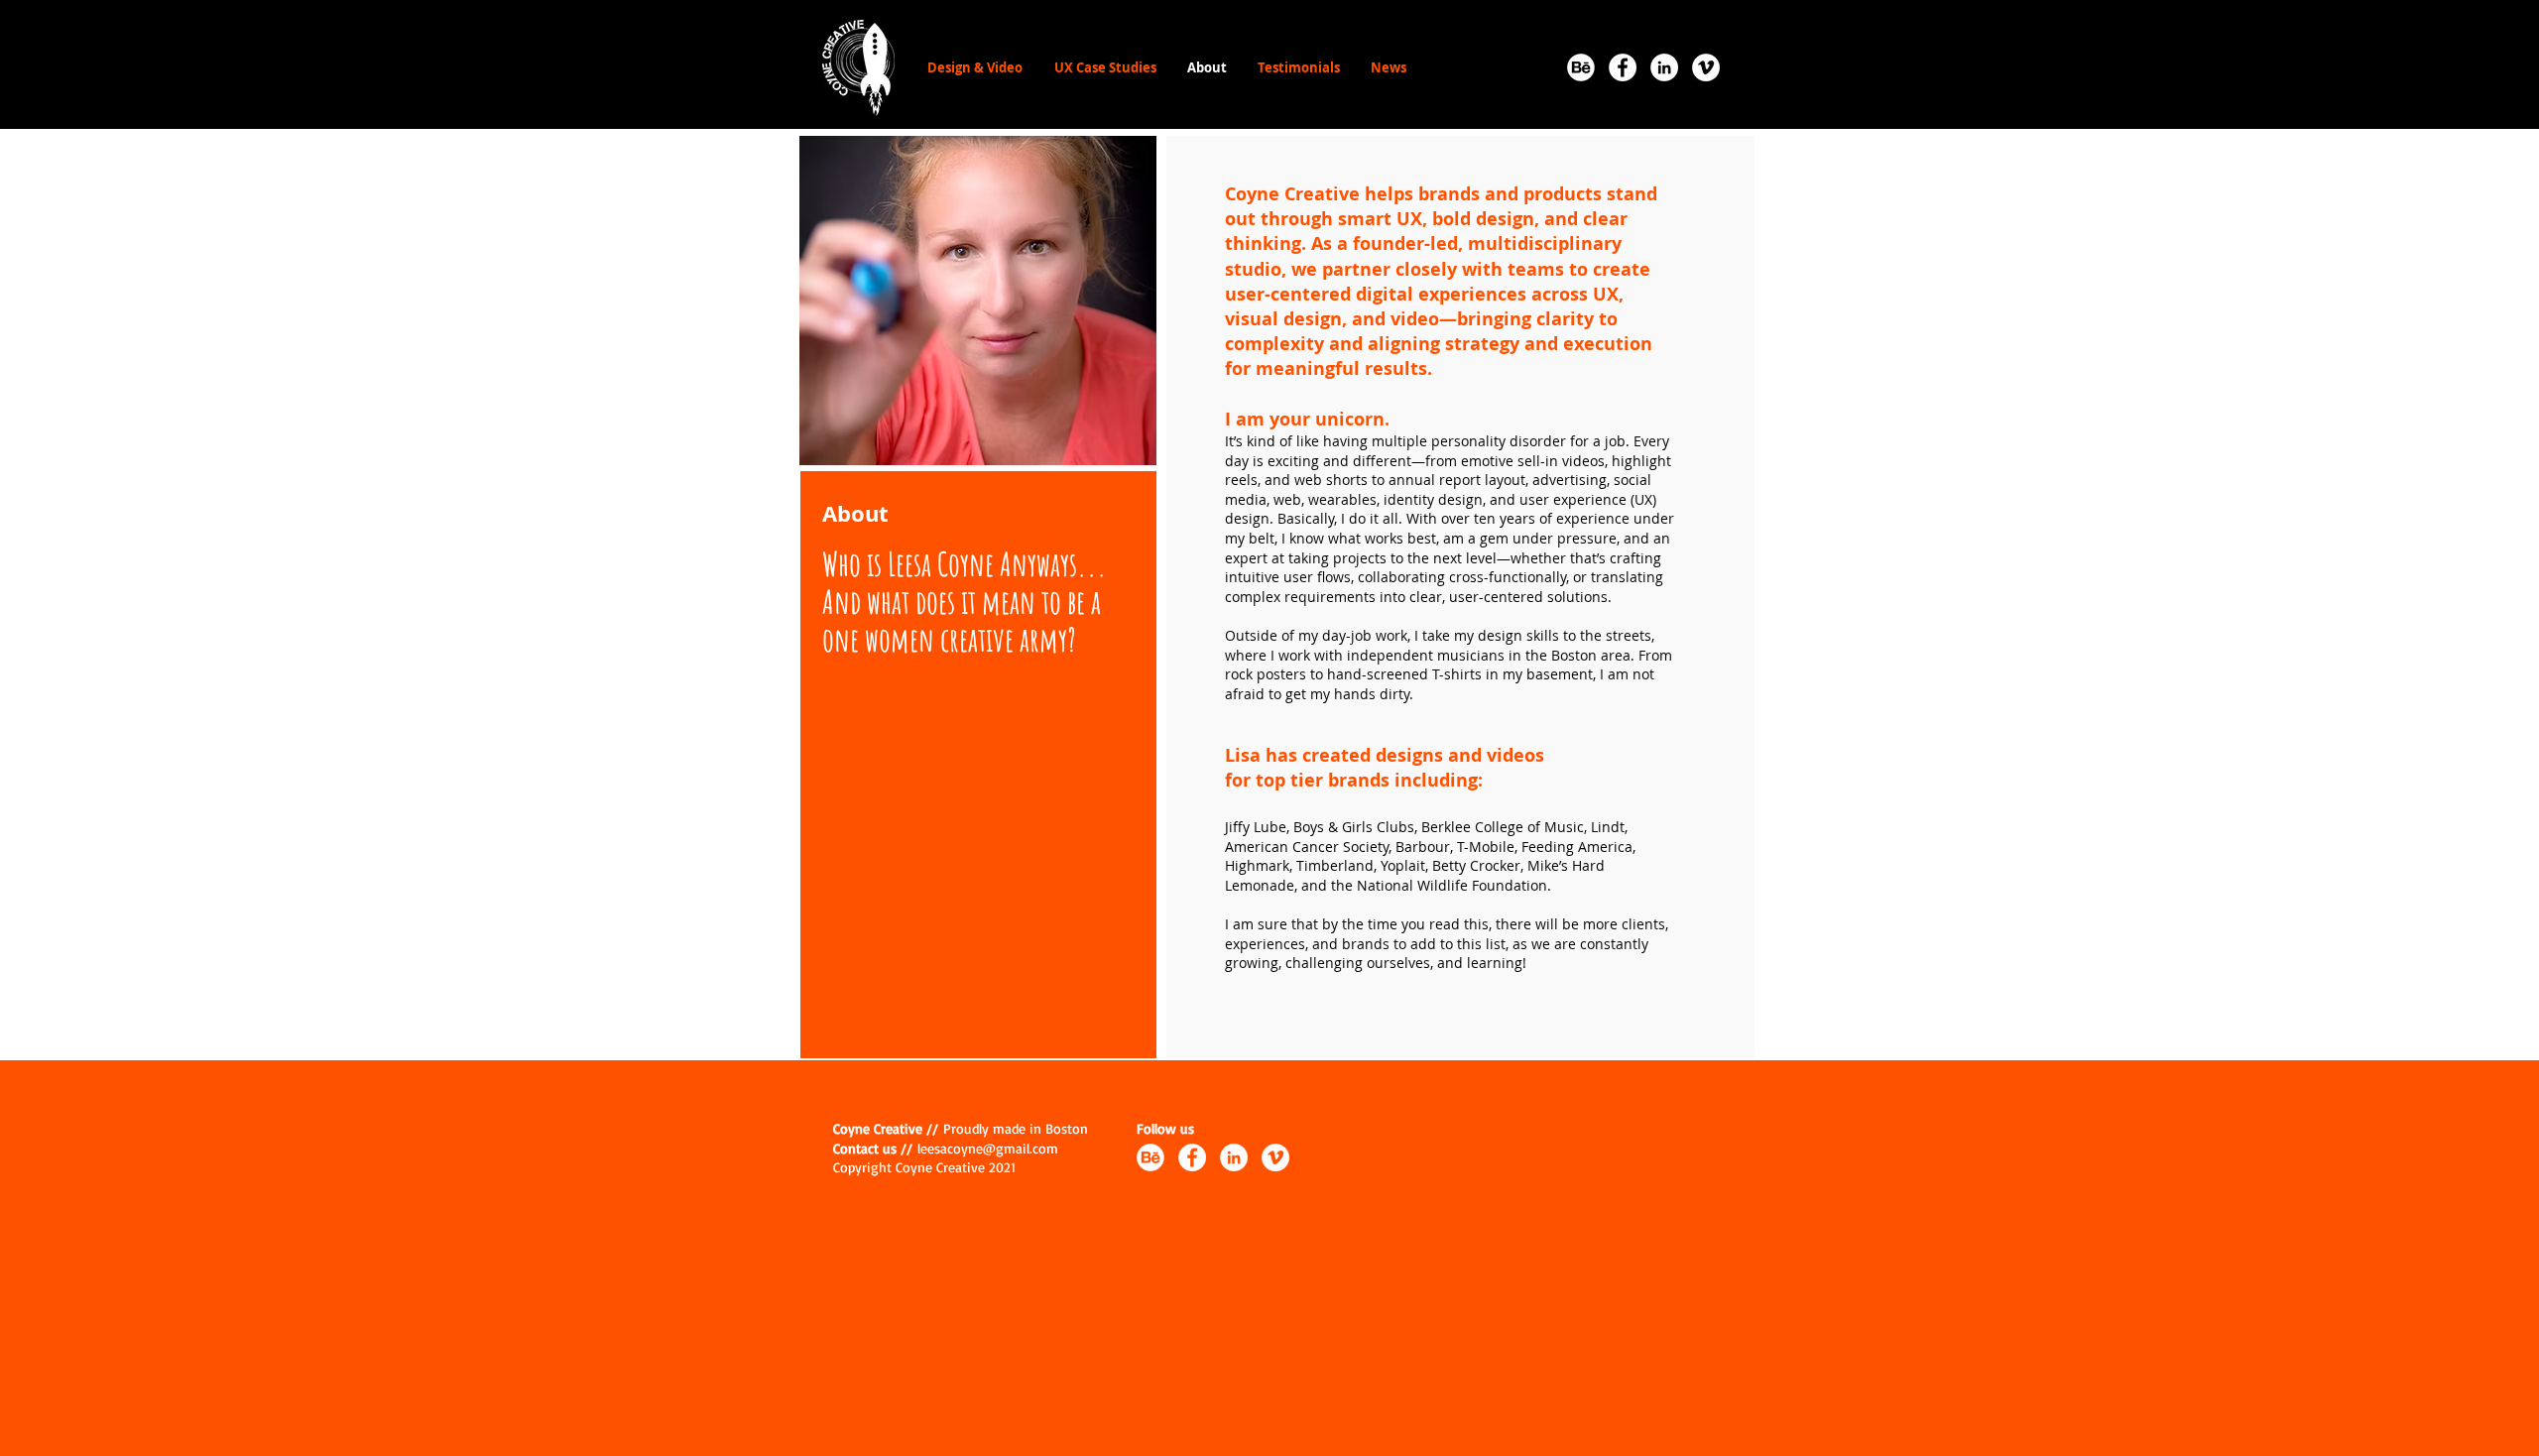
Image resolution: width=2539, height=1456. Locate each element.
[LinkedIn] (1664, 67)
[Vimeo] (1706, 67)
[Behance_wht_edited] (1581, 67)
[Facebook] (1623, 67)
